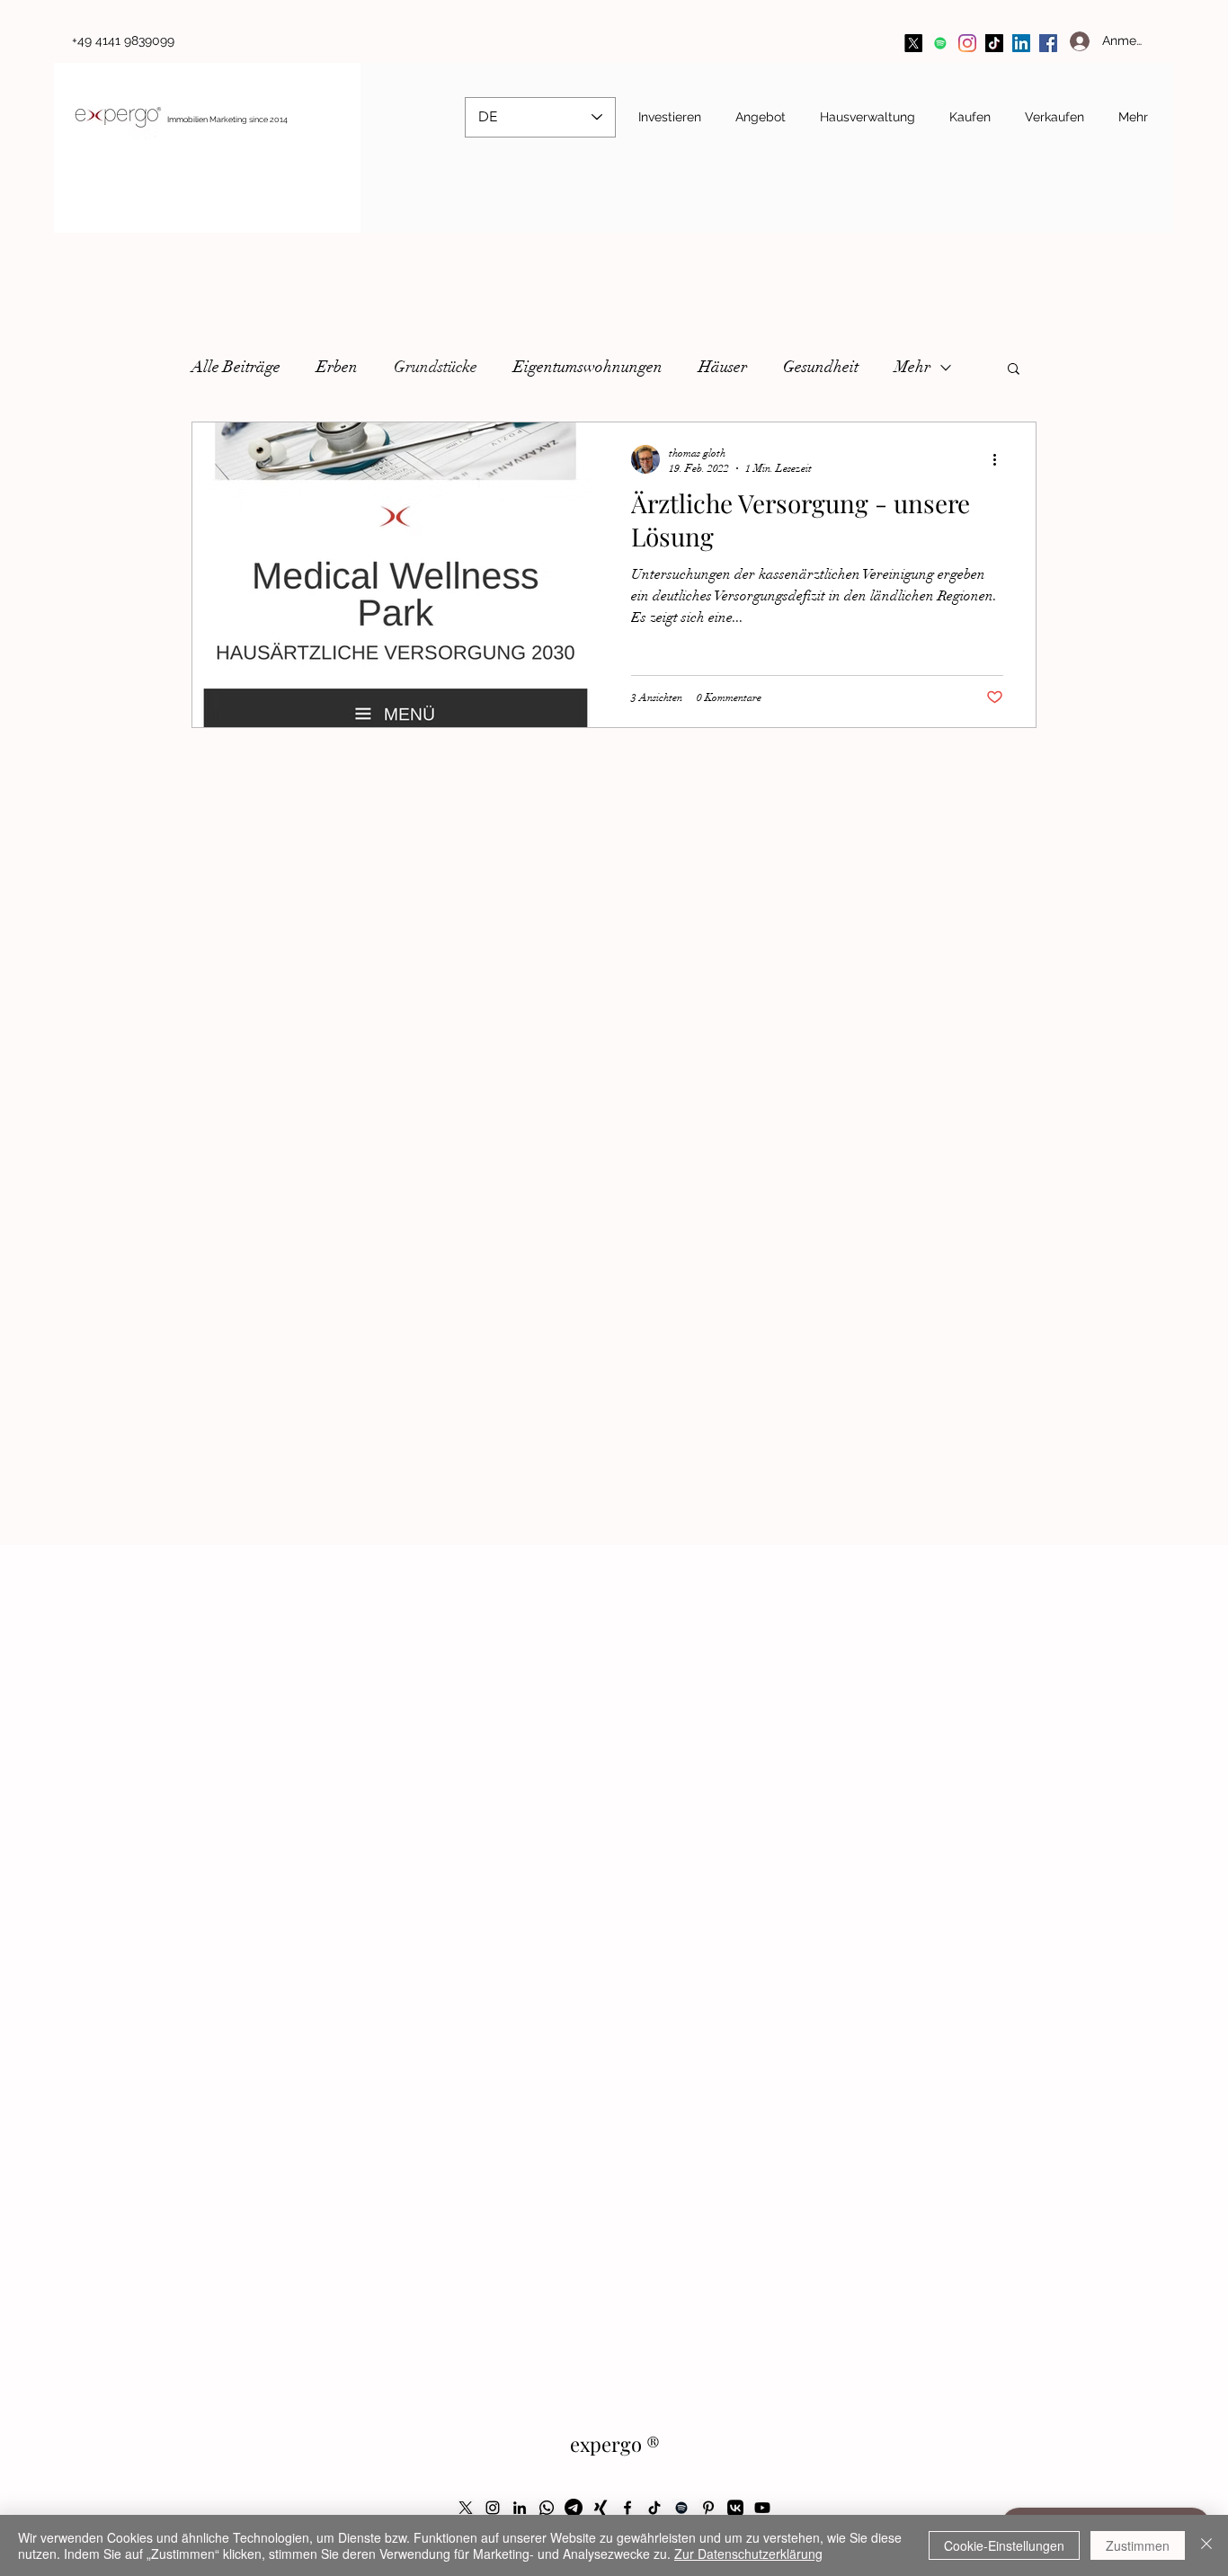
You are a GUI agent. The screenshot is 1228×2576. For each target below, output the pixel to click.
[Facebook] (1048, 43)
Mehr (912, 367)
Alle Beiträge (236, 367)
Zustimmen (1138, 2545)
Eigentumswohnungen (588, 367)
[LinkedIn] (1021, 43)
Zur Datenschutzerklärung (748, 2554)
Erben (337, 367)
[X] (913, 43)
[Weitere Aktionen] (1001, 459)
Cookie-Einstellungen (1004, 2545)
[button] (1014, 370)
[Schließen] (1206, 2545)
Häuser (723, 367)
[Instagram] (967, 43)
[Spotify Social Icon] (940, 43)
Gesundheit (821, 367)
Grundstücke (436, 367)
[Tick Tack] (994, 43)
